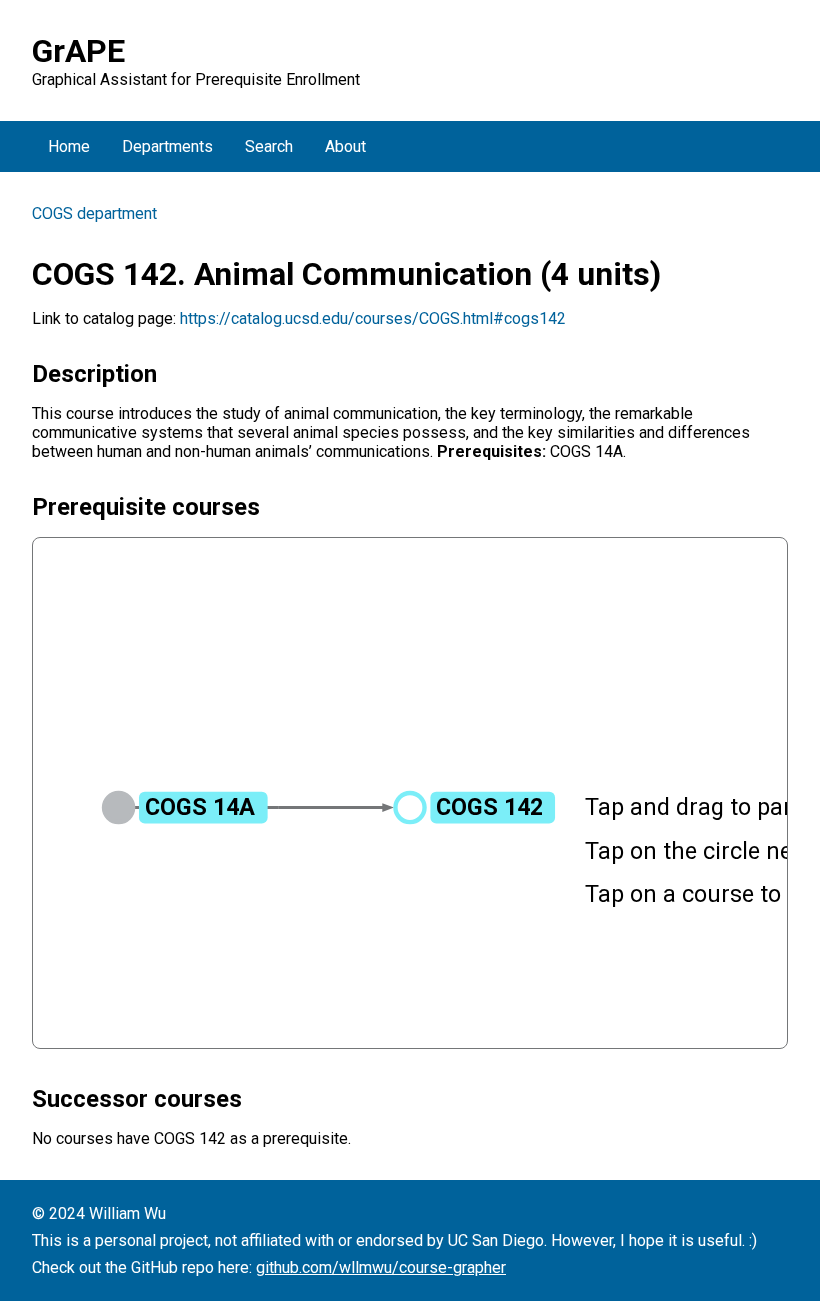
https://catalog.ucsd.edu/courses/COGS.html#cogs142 (373, 318)
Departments (167, 146)
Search (269, 146)
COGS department (94, 213)
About (345, 146)
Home (69, 146)
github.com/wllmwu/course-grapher (381, 1267)
